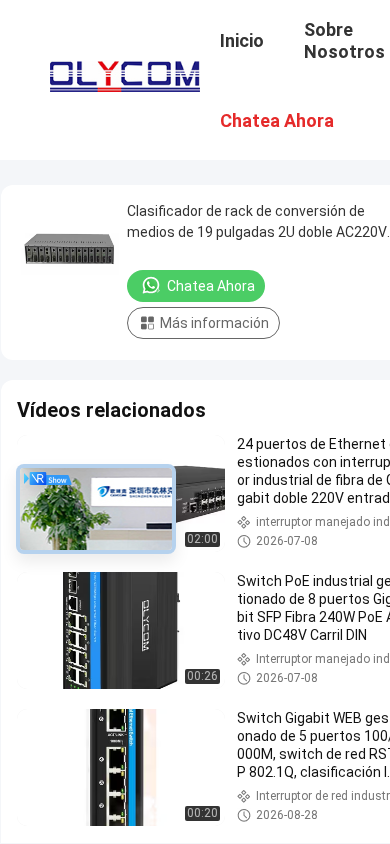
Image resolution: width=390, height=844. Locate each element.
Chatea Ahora (211, 286)
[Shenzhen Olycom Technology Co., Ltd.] (125, 72)
